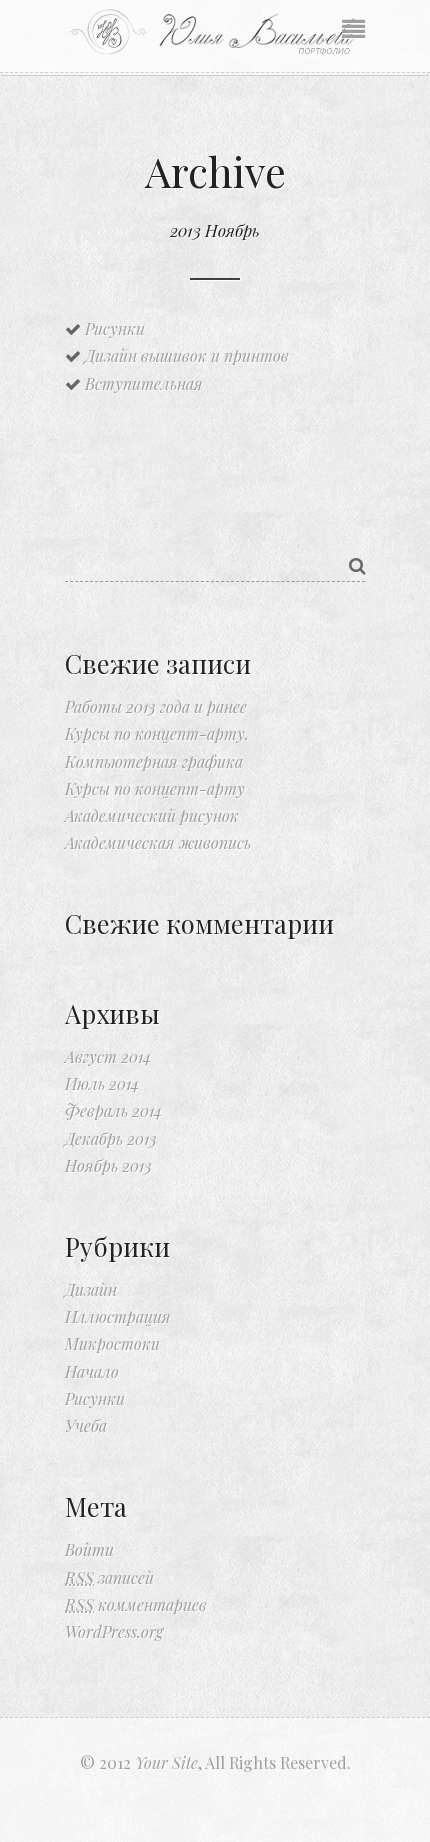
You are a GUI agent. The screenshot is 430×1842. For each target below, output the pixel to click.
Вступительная (144, 383)
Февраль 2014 (113, 1110)
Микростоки (112, 1343)
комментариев (136, 1604)
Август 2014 (108, 1056)
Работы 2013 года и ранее (156, 706)
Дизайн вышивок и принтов (187, 355)
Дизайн (91, 1289)
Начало (92, 1371)
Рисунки (115, 328)
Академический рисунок (152, 815)
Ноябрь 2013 (108, 1165)
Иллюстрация (118, 1316)
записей (109, 1577)
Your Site (166, 1762)
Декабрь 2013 (111, 1138)
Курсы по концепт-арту (155, 788)
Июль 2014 (102, 1083)
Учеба (86, 1425)
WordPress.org (114, 1631)
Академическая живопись (158, 842)
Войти (89, 1549)
